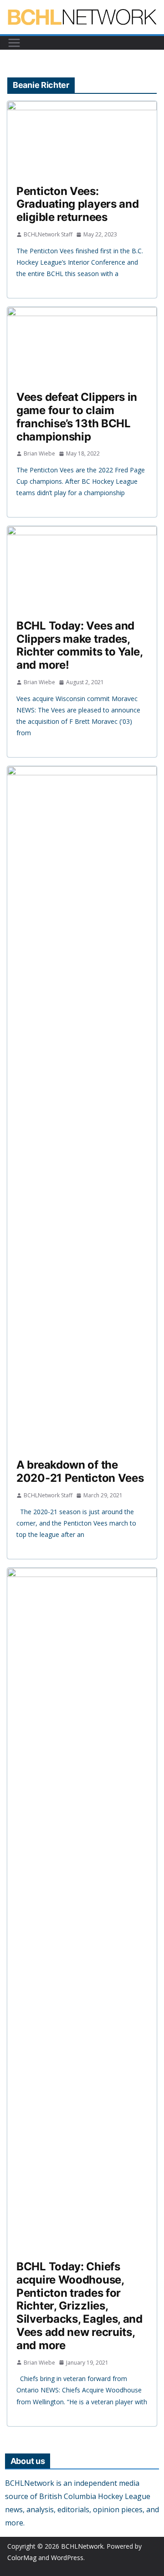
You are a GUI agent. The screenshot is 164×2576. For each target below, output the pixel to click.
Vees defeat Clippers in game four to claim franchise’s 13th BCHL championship (77, 417)
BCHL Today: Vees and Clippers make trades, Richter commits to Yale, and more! (79, 645)
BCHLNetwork (82, 2546)
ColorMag (22, 2558)
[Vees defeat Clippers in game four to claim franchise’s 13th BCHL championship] (82, 344)
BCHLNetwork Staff (48, 234)
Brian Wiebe (39, 453)
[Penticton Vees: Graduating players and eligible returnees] (82, 138)
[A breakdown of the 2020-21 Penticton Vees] (82, 1108)
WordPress (67, 2558)
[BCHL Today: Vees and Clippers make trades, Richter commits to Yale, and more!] (82, 568)
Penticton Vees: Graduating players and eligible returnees (77, 204)
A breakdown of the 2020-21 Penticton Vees (80, 1471)
